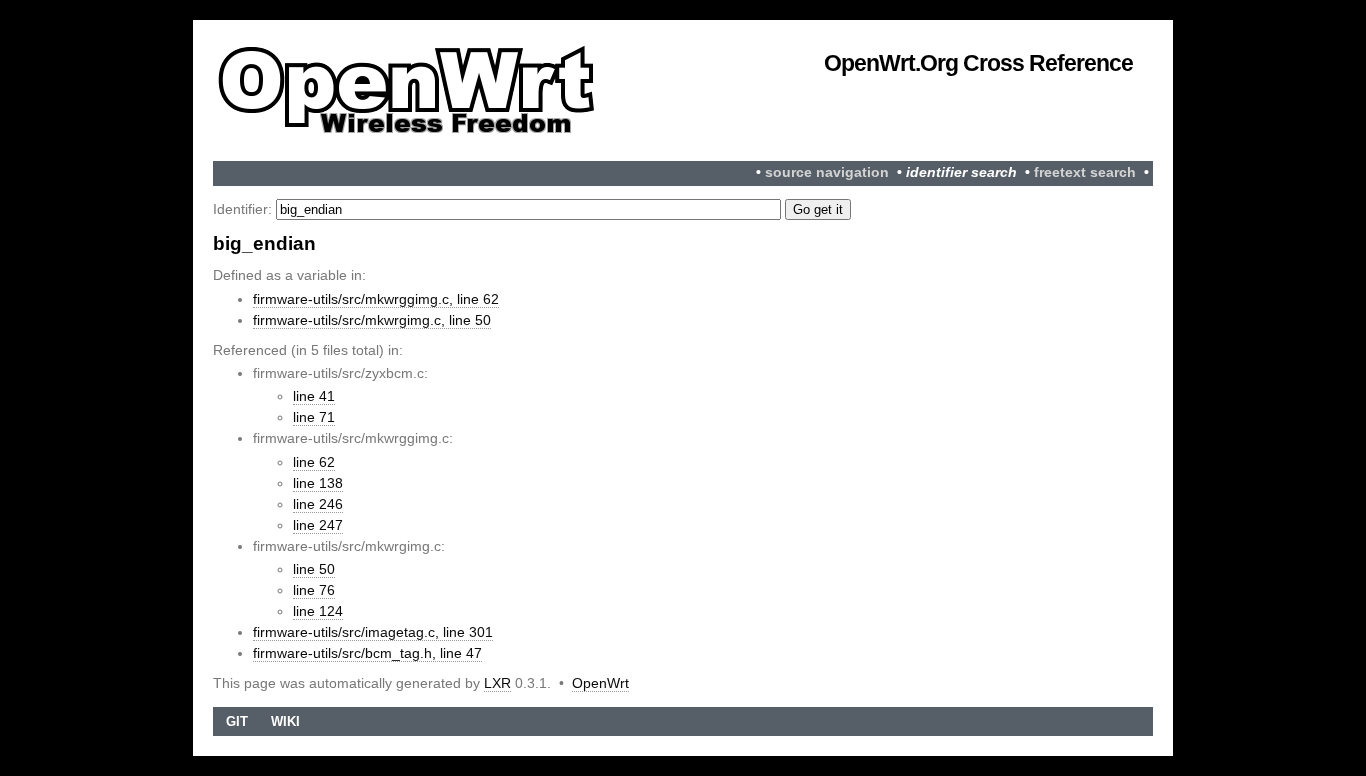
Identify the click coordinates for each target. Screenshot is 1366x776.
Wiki (285, 721)
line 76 (314, 590)
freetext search (1085, 172)
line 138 (318, 483)
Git (237, 721)
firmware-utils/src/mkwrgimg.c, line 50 (372, 320)
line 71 (314, 417)
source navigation (827, 172)
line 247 (318, 525)
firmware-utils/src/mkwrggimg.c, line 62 (376, 299)
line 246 (318, 504)
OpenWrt (600, 683)
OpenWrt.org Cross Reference (978, 63)
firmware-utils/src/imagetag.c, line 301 (373, 632)
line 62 (314, 462)
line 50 (314, 569)
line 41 (314, 396)
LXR (497, 683)
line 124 (318, 611)
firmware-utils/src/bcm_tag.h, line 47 (367, 653)
